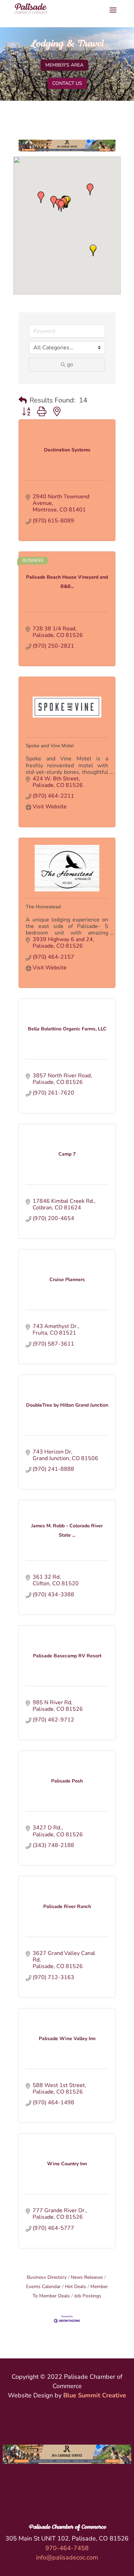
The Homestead (43, 907)
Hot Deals (76, 2287)
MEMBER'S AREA (64, 65)
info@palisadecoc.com (67, 2557)
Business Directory (47, 2277)
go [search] (70, 365)
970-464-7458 (67, 2548)
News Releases (87, 2277)
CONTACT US (67, 83)
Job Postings (88, 2296)
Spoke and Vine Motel (50, 746)
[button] (41, 197)
